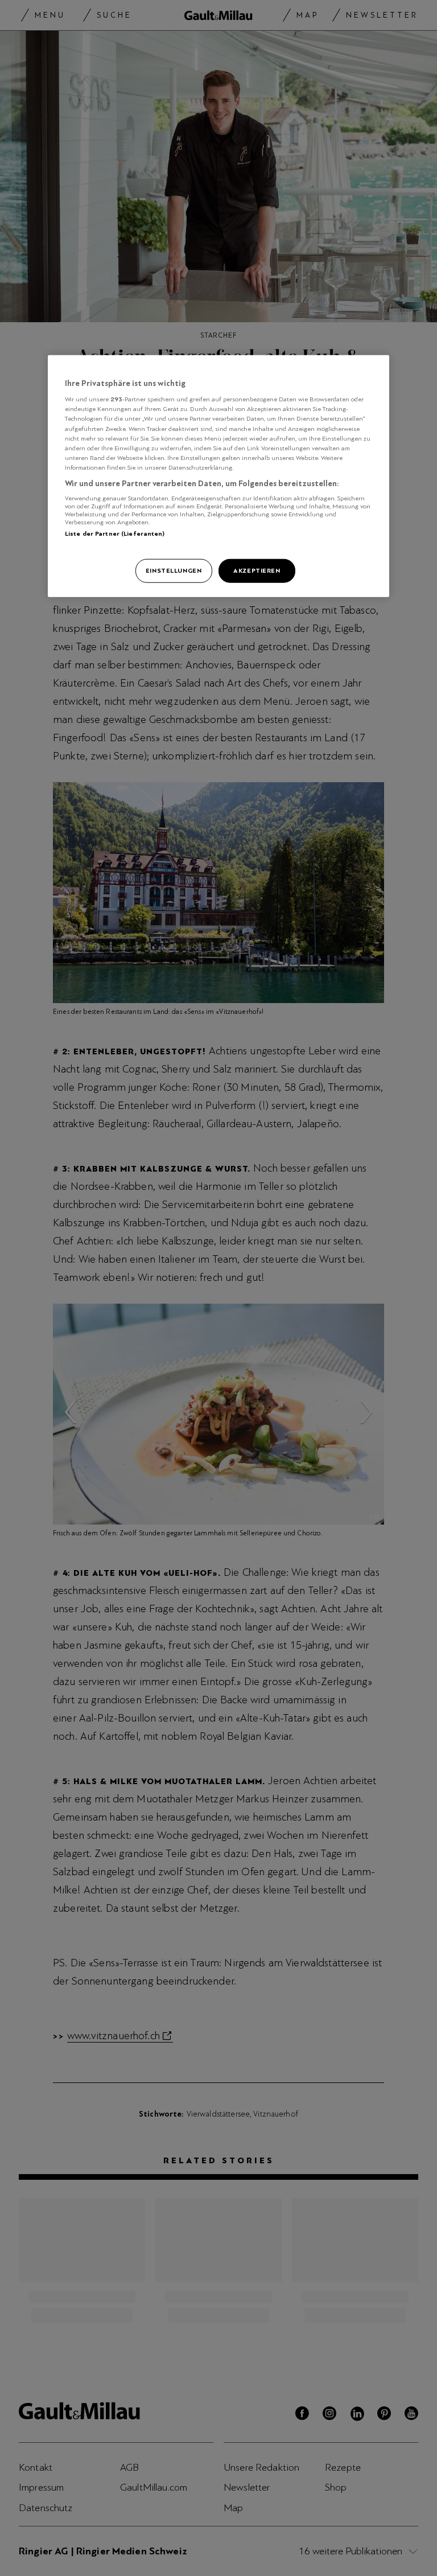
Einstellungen (174, 570)
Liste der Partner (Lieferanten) (115, 533)
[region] (218, 476)
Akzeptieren (257, 570)
